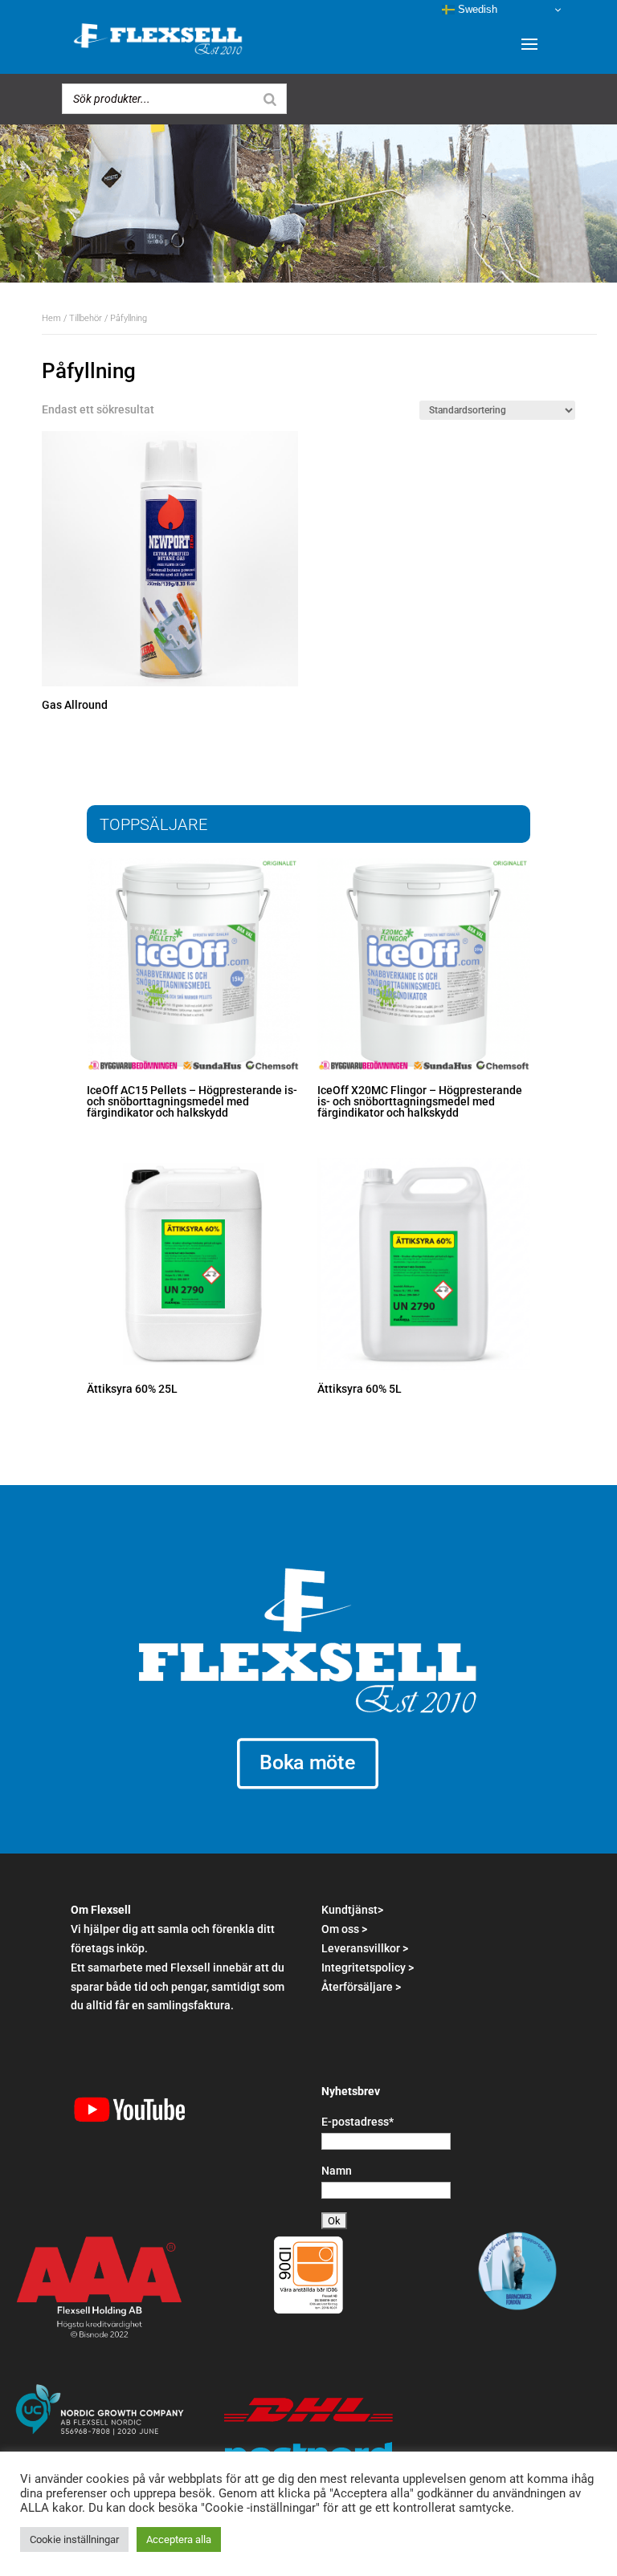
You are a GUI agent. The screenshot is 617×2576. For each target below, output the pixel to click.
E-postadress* (358, 2122)
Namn (337, 2171)
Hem (51, 318)
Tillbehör (86, 318)
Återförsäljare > (361, 1987)
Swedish (476, 9)
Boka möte (308, 1763)
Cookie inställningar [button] (74, 2539)
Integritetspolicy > (368, 1968)
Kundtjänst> (352, 1910)
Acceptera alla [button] (179, 2539)
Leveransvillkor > (365, 1948)
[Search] (270, 99)
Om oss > (344, 1929)
